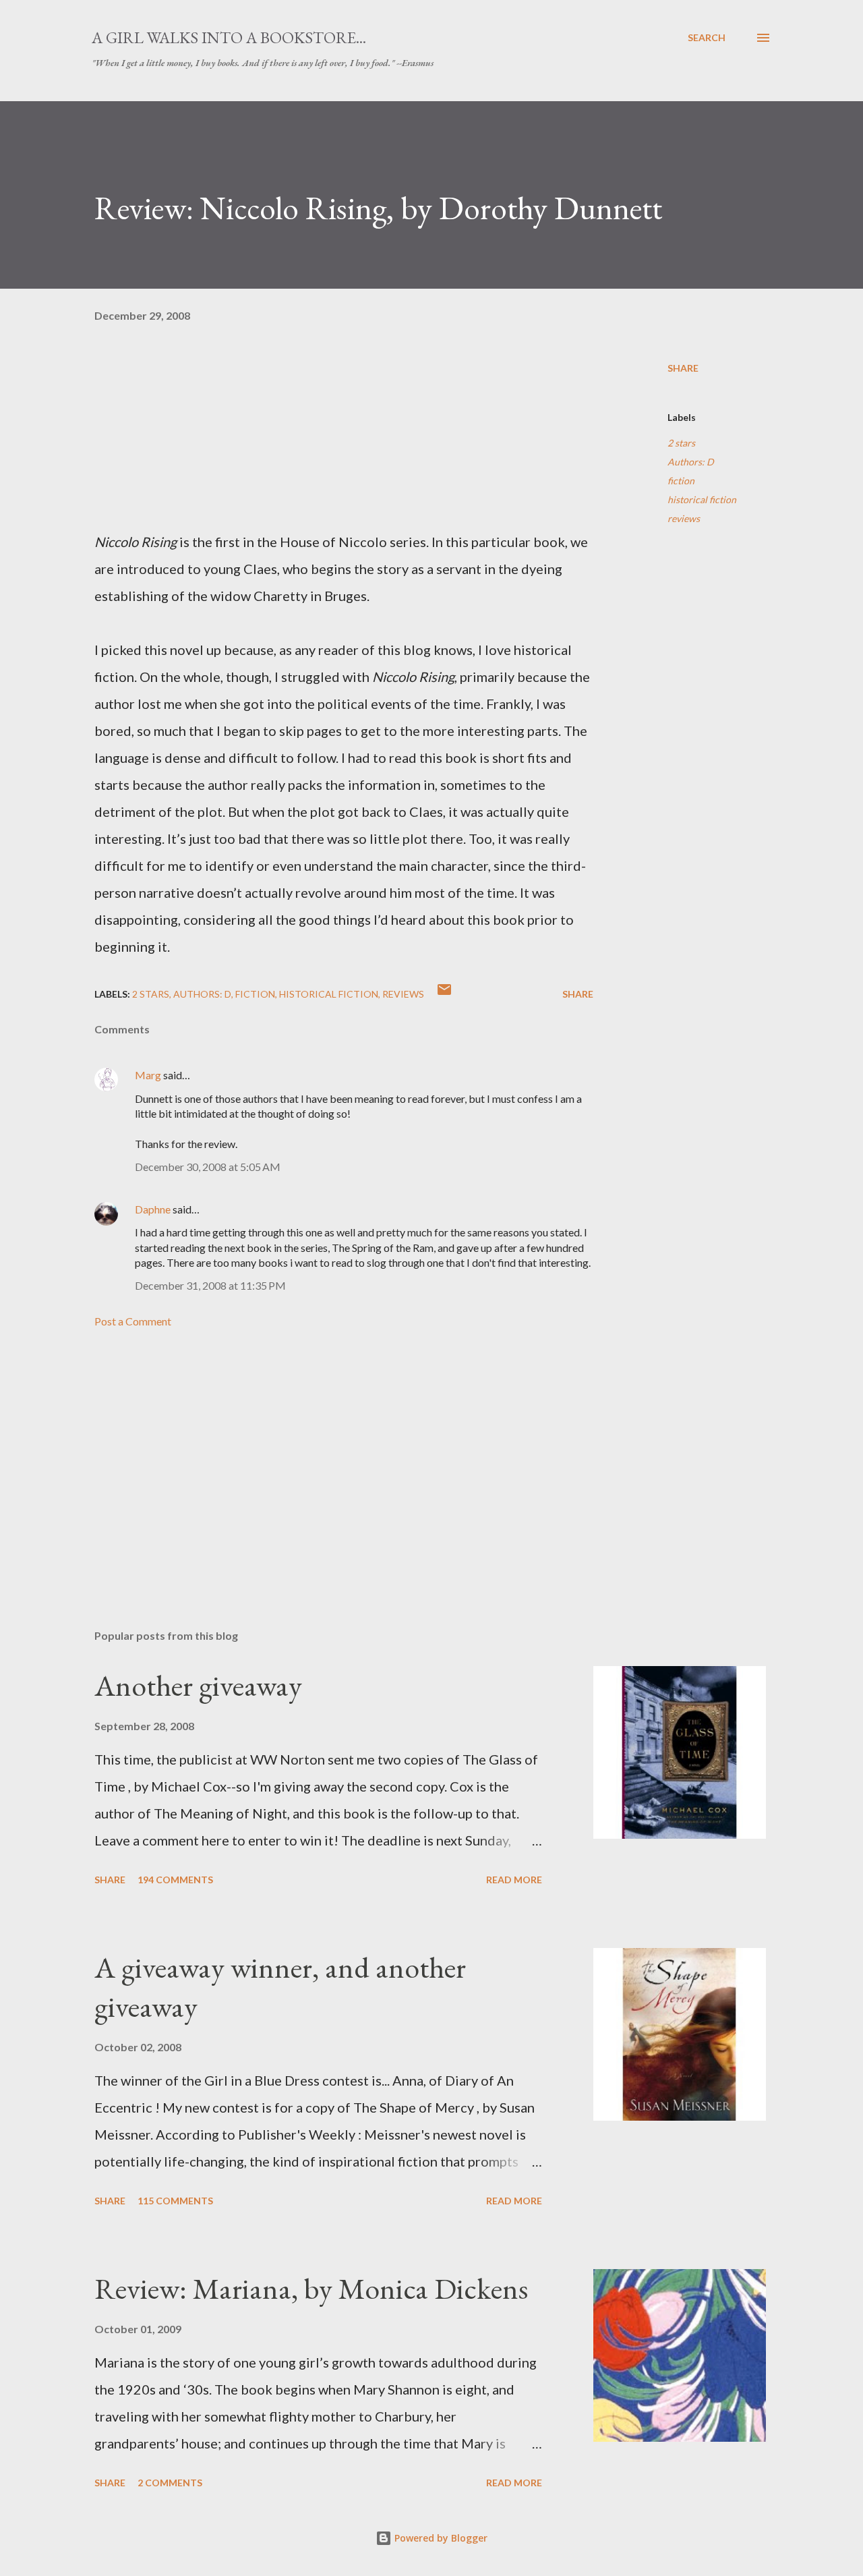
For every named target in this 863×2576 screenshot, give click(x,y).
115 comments (175, 2201)
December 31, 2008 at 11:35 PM (210, 1285)
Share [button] (683, 368)
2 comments (170, 2483)
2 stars (681, 443)
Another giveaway (198, 1685)
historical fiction (702, 499)
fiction (681, 481)
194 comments (175, 1880)
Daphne (153, 1209)
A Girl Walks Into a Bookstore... (229, 37)
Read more (514, 1880)
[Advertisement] (322, 1461)
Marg (148, 1075)
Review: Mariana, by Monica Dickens (311, 2288)
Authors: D (691, 462)
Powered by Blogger (440, 2538)
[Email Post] (444, 994)
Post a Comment (133, 1321)
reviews (684, 518)
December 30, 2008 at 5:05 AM (208, 1167)
